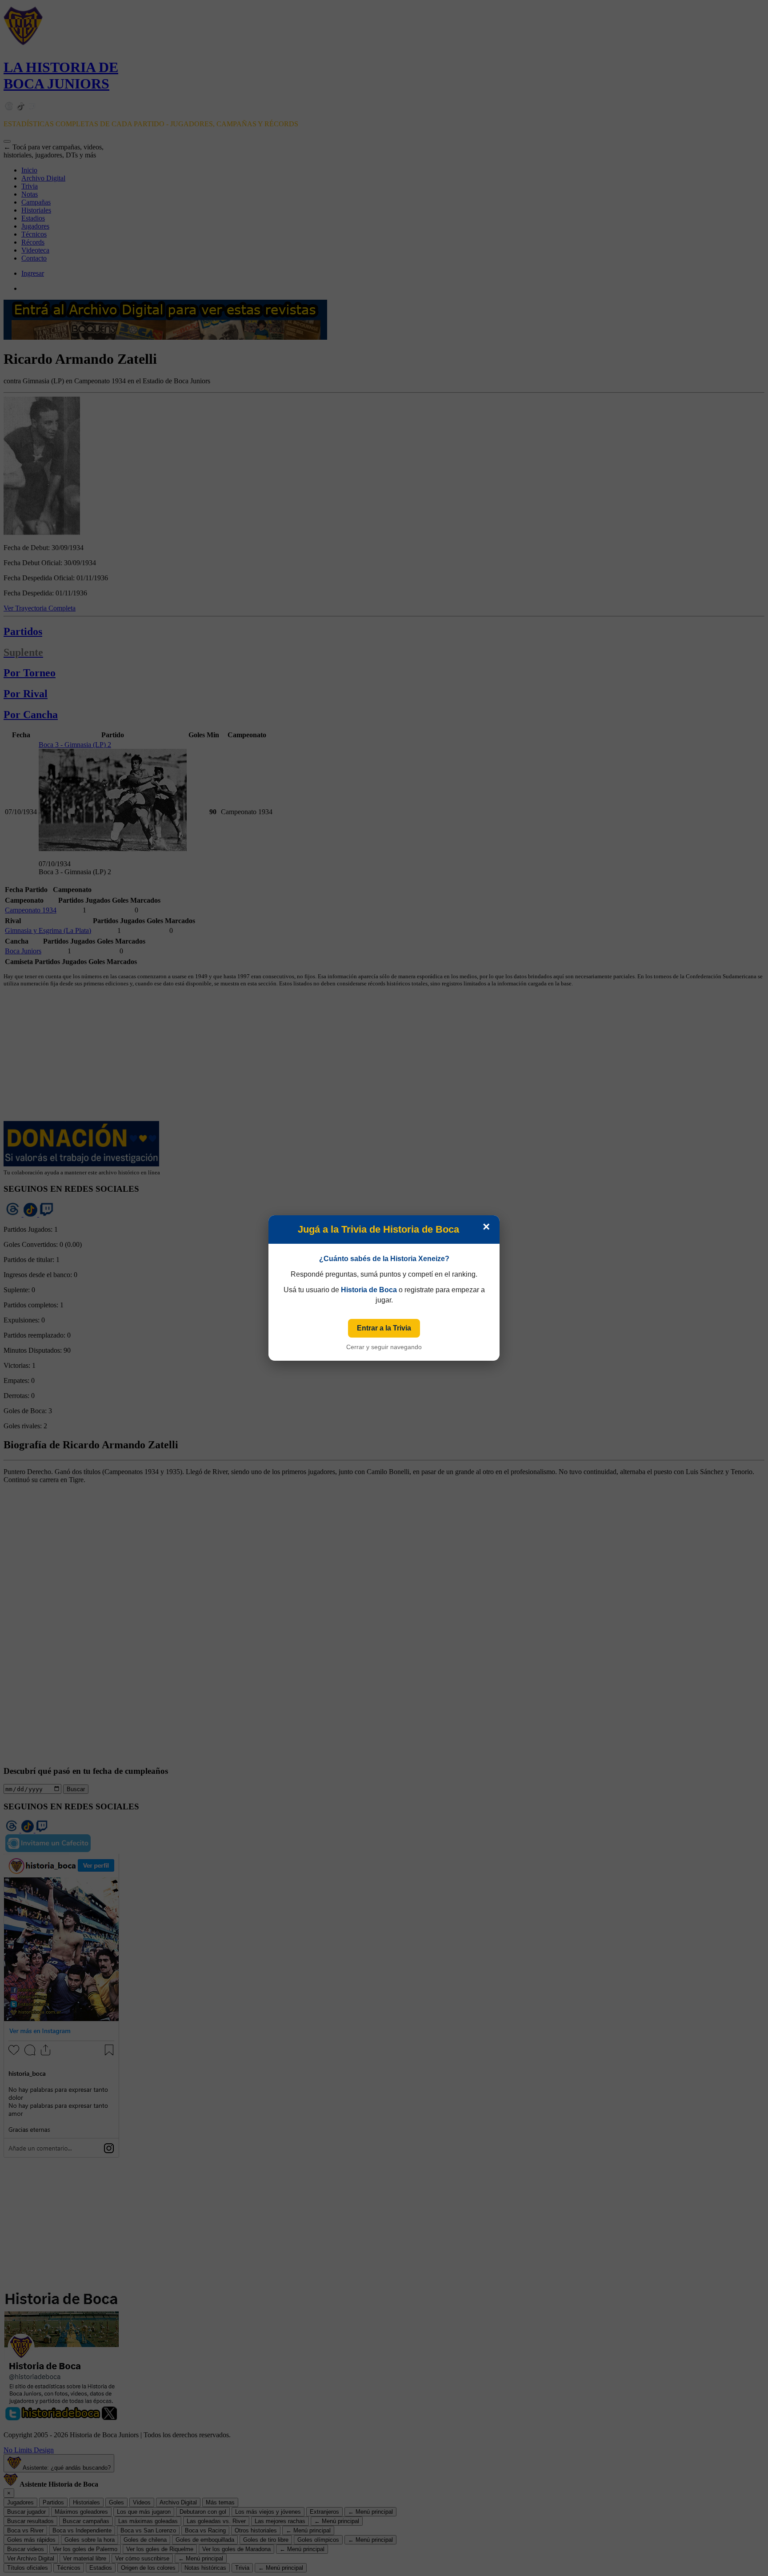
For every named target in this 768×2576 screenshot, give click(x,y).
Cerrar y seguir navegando (384, 1347)
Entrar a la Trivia (384, 1328)
